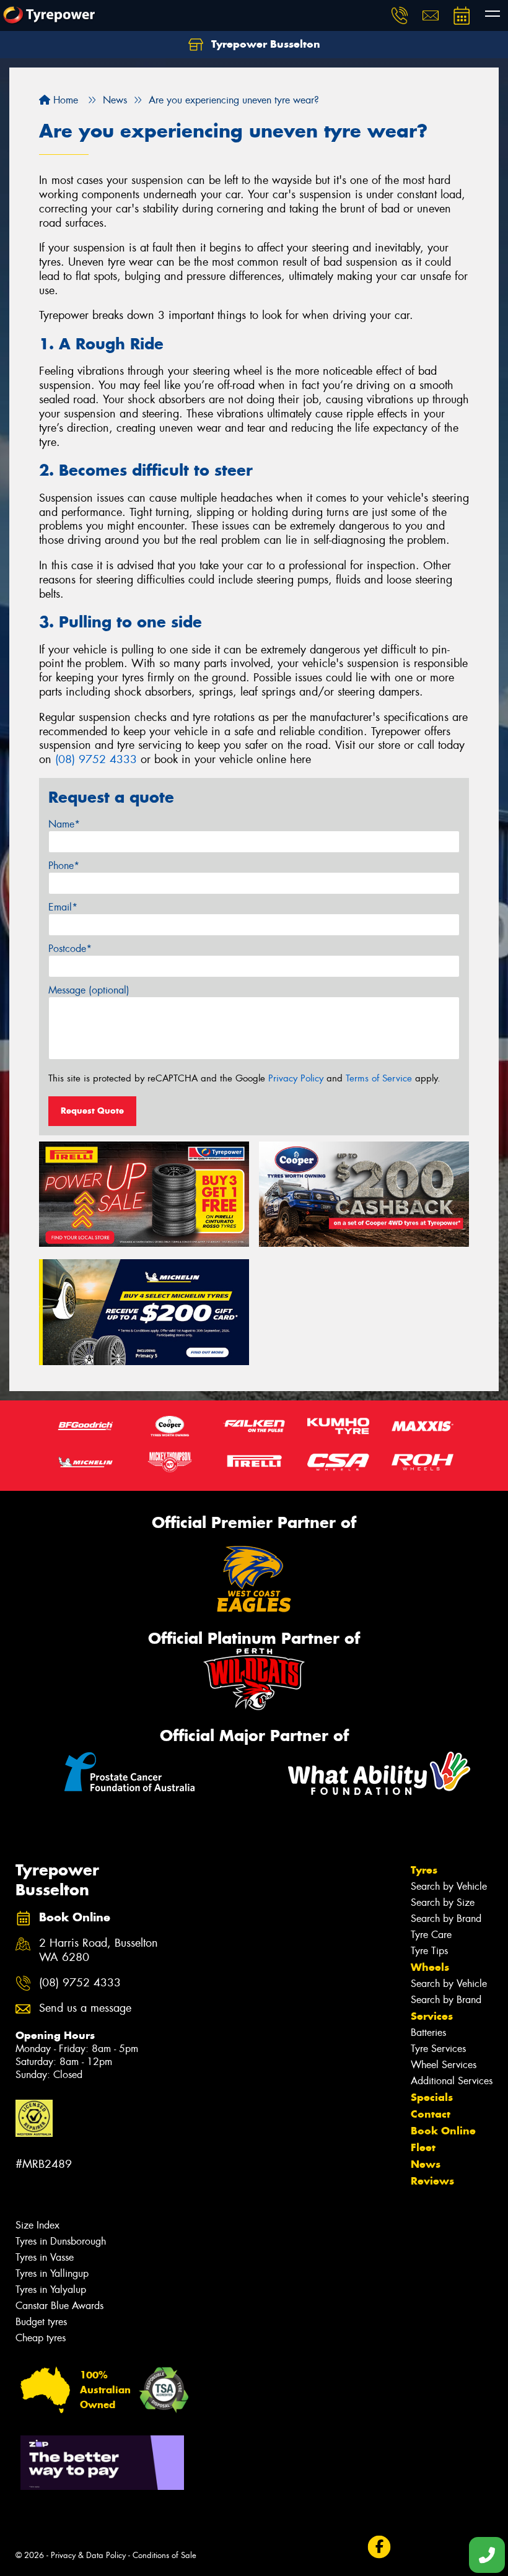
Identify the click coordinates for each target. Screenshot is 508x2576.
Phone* (64, 866)
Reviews (432, 2181)
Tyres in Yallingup (52, 2273)
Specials (432, 2097)
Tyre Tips (429, 1951)
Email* (63, 907)
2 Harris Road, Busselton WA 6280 (99, 1950)
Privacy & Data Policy (88, 2555)
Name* (64, 824)
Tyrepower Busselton (264, 44)
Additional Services (452, 2081)
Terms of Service (379, 1078)
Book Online (443, 2131)
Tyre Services (438, 2049)
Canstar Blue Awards (59, 2306)
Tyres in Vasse (45, 2257)
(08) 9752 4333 (96, 759)
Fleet (423, 2147)
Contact (431, 2114)
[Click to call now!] (400, 15)
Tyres (424, 1870)
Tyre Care (431, 1935)
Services (432, 2016)
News (426, 2164)
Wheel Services (444, 2065)
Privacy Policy (296, 1078)
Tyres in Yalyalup (51, 2290)
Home (64, 100)
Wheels (430, 1967)
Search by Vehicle (449, 1886)
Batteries (428, 2032)
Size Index (37, 2225)
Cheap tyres (41, 2338)
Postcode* (70, 949)
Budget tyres (41, 2322)
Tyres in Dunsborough (61, 2241)
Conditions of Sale (164, 2555)
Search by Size (443, 1902)
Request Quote (92, 1111)
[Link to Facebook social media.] (379, 2547)
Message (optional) (89, 990)
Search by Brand (446, 1919)
